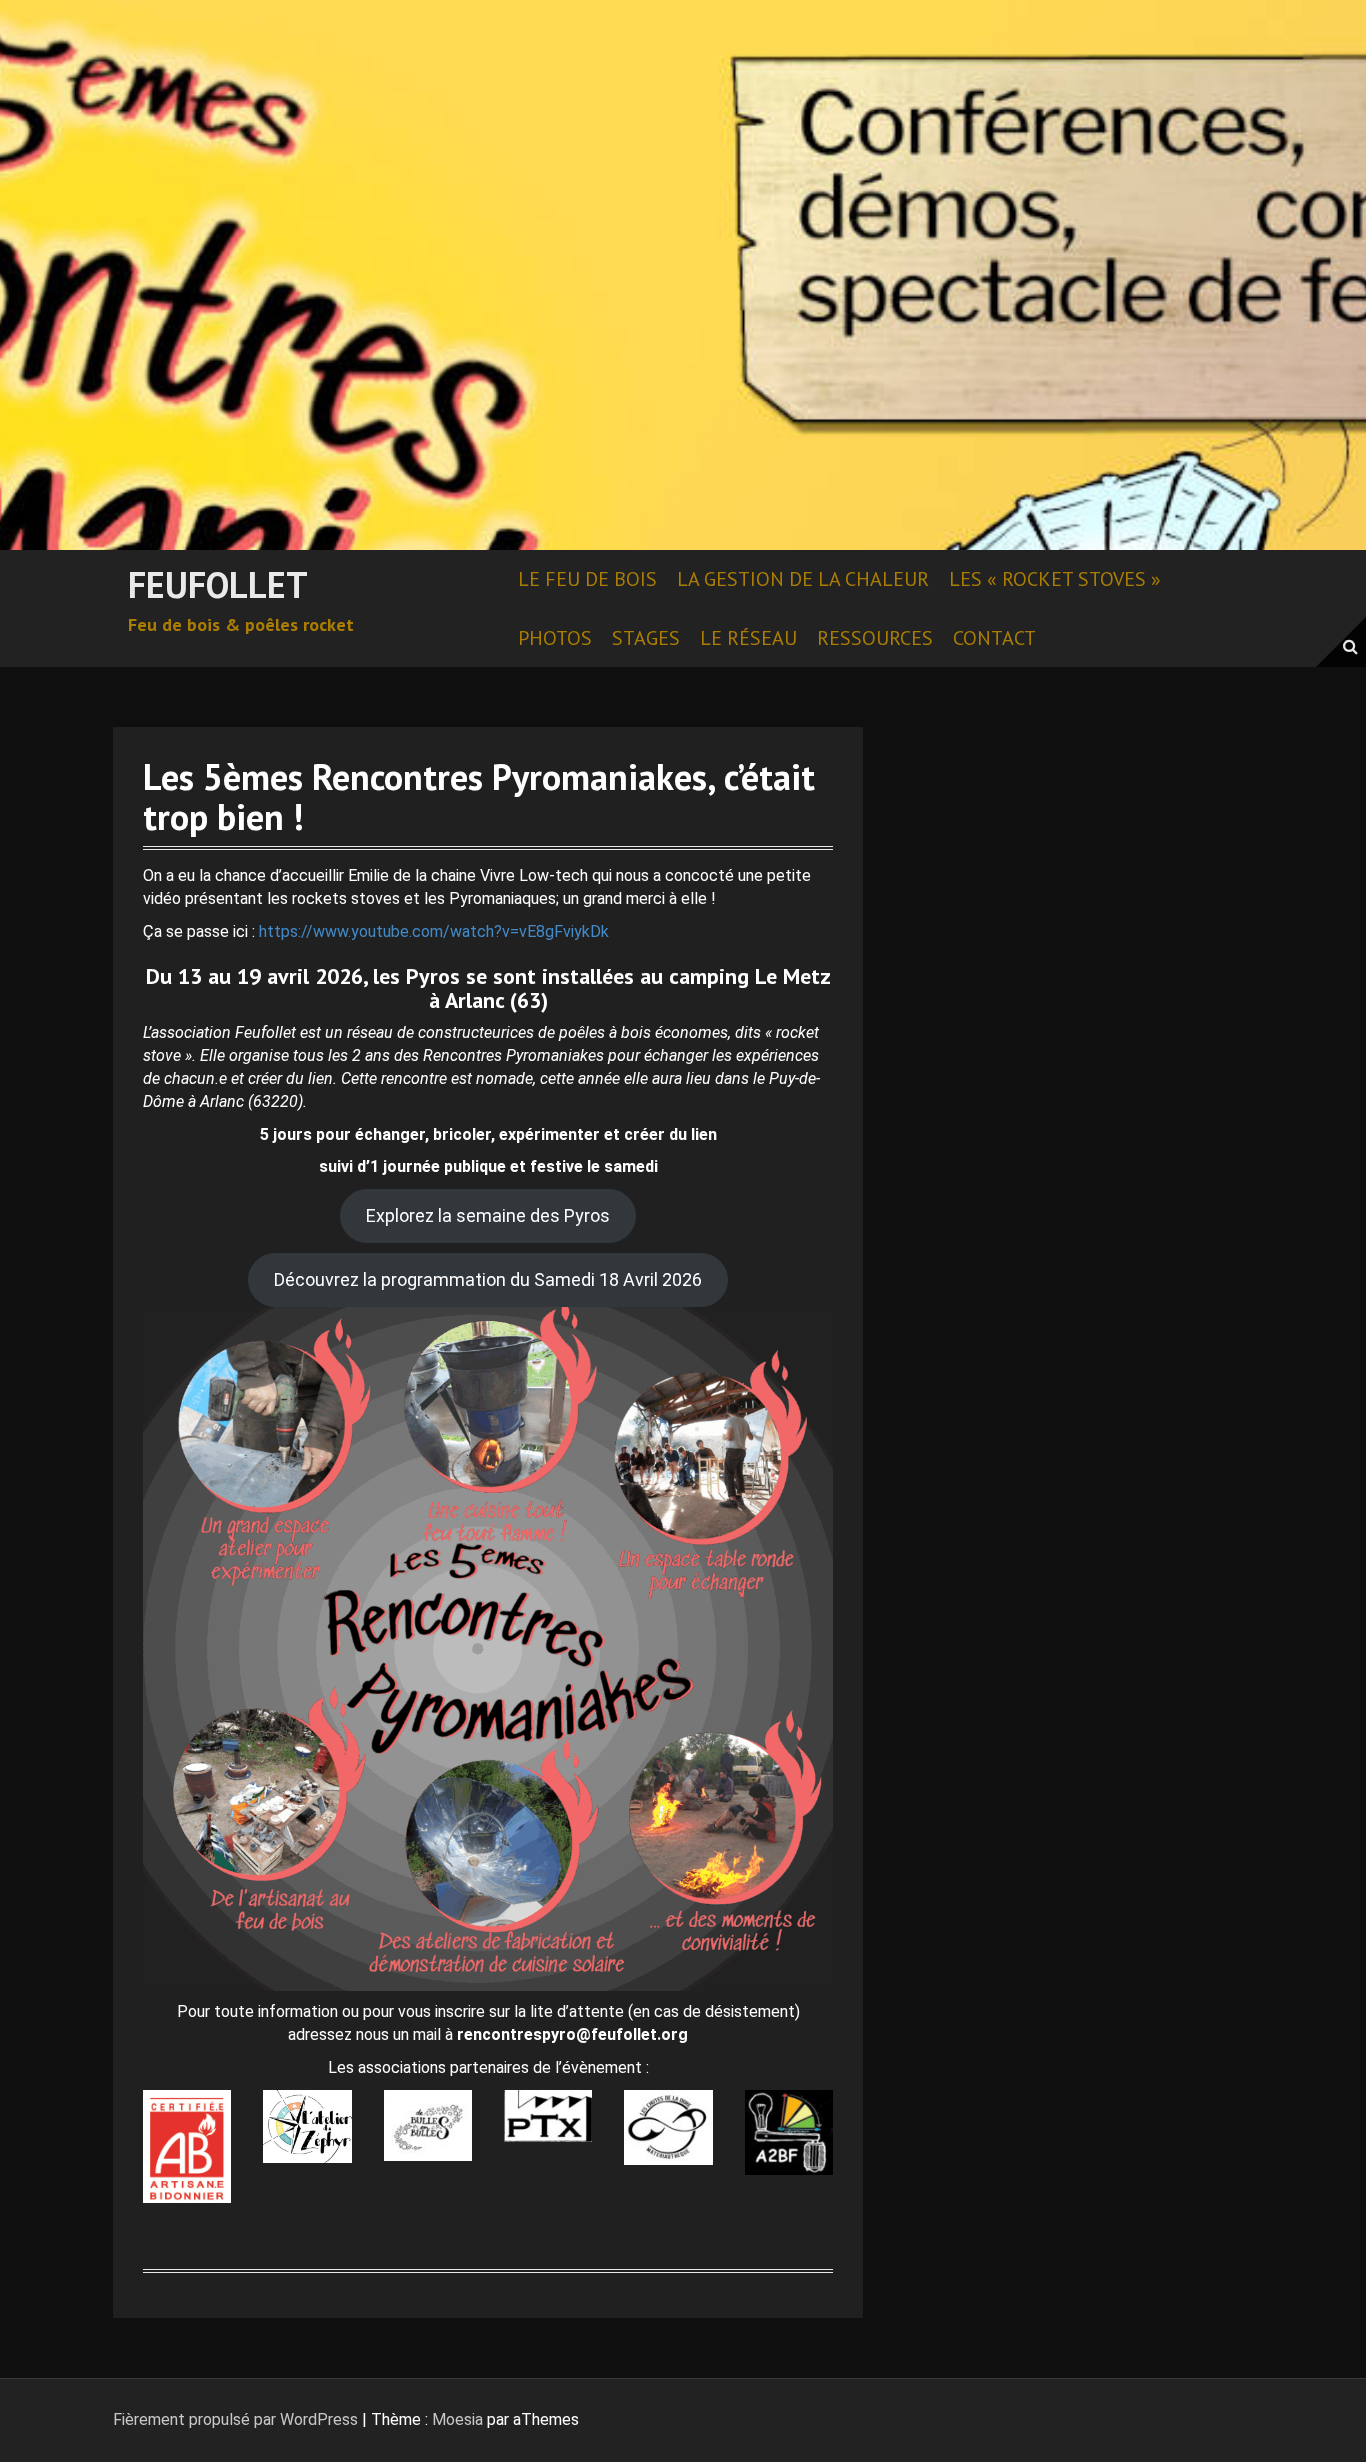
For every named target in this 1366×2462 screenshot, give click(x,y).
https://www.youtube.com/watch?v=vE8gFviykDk (434, 931)
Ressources (875, 638)
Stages (646, 638)
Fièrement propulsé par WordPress (235, 2419)
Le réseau (748, 638)
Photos (555, 638)
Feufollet (218, 584)
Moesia (457, 2419)
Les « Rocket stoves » (1055, 579)
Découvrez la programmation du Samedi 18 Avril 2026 (488, 1279)
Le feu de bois (587, 579)
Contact (994, 638)
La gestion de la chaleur (803, 579)
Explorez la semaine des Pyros (488, 1215)
